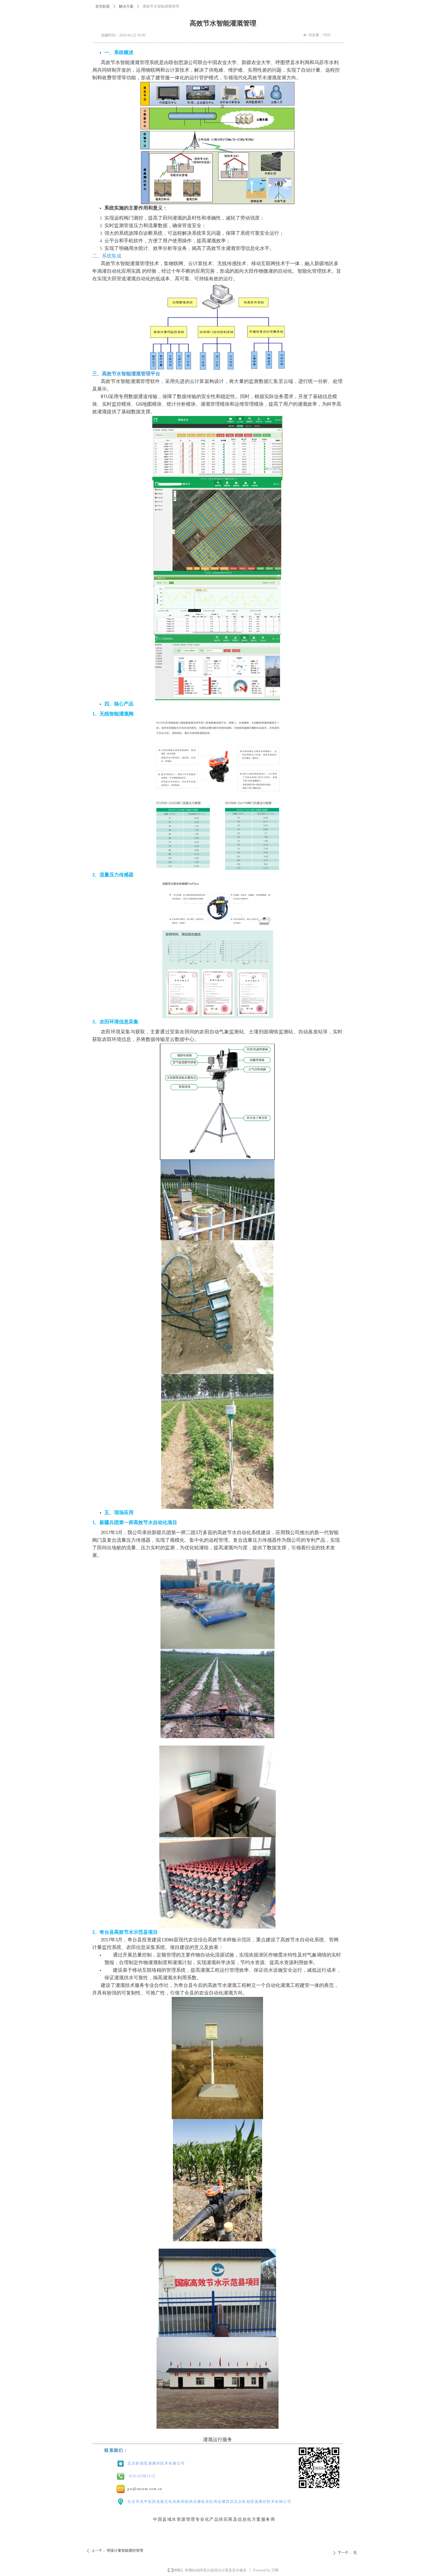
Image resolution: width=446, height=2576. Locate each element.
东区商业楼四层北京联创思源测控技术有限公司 (248, 2502)
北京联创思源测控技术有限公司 (156, 2463)
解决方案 (126, 6)
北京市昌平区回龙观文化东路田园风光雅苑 (166, 2502)
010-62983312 (142, 2476)
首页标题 (103, 6)
